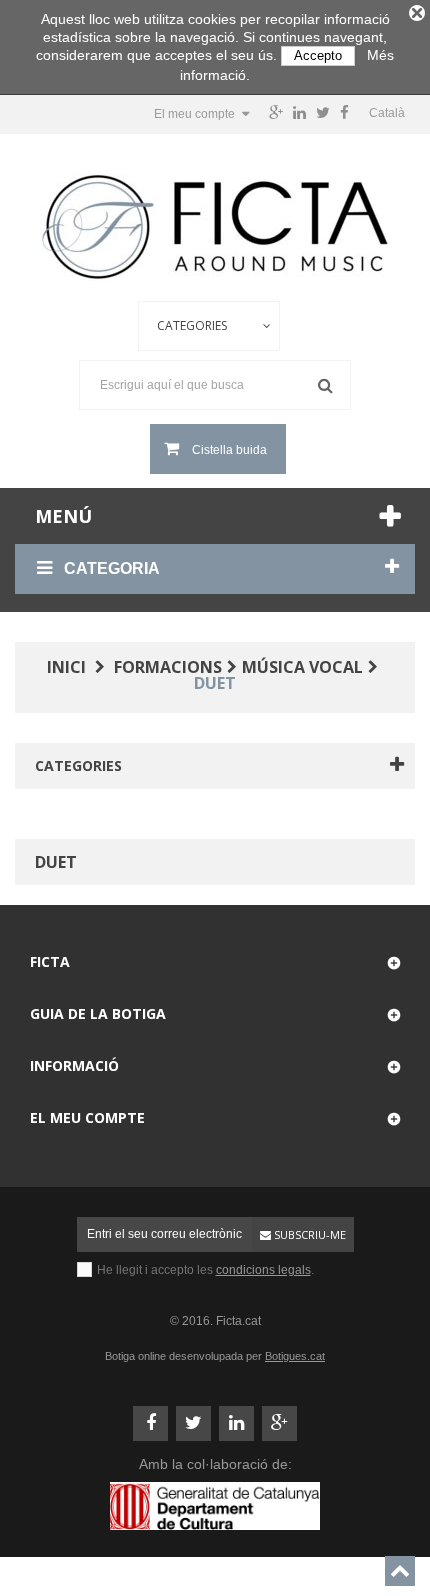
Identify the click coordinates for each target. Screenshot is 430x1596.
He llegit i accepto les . (205, 1270)
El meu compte (87, 1117)
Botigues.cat (295, 1356)
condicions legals (263, 1270)
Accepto (318, 55)
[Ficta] (215, 227)
